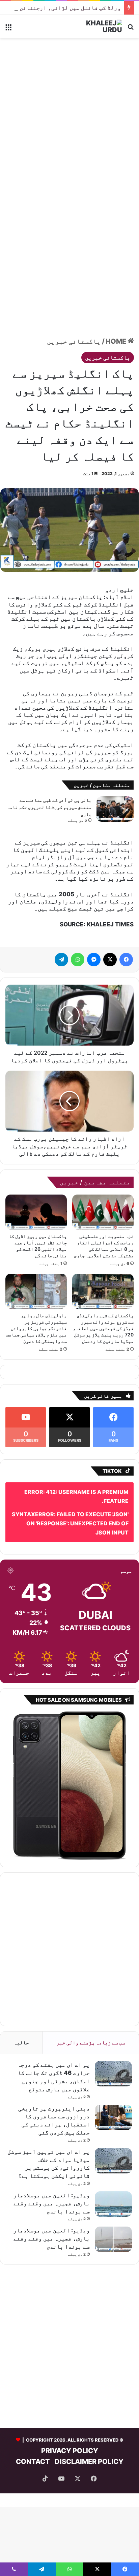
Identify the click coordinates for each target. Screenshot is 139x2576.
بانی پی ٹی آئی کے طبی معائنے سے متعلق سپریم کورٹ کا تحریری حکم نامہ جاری (49, 807)
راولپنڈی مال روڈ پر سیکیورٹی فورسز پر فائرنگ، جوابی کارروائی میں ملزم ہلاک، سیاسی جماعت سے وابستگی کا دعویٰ (36, 1328)
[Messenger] (94, 960)
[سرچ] (131, 29)
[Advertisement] (69, 114)
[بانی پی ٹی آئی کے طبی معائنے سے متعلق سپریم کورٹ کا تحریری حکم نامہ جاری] (115, 809)
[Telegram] (61, 960)
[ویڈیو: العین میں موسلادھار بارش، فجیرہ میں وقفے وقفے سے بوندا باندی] (113, 2204)
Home (117, 341)
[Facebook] (126, 960)
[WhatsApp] (78, 960)
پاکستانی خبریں (74, 341)
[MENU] (8, 29)
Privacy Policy (70, 2451)
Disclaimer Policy (89, 2462)
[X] (110, 960)
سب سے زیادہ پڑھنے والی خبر (91, 2043)
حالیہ (21, 2043)
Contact (33, 2462)
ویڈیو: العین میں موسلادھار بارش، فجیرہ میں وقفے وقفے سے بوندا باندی (51, 2203)
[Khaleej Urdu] (95, 26)
